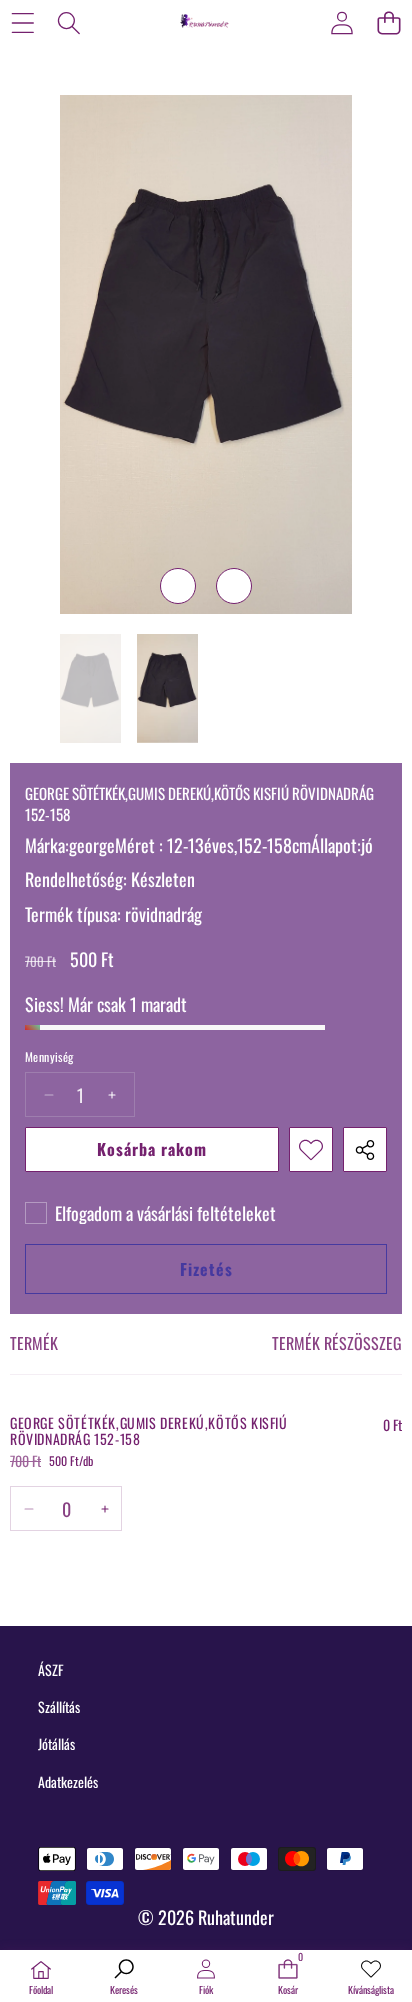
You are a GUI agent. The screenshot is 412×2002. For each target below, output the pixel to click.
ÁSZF (50, 1669)
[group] (90, 688)
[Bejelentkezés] (341, 22)
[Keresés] (69, 22)
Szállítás (59, 1706)
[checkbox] (150, 1213)
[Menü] (22, 22)
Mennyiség (49, 1057)
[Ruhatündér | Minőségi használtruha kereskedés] (205, 22)
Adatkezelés (68, 1781)
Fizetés (206, 1269)
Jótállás (56, 1743)
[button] (388, 22)
